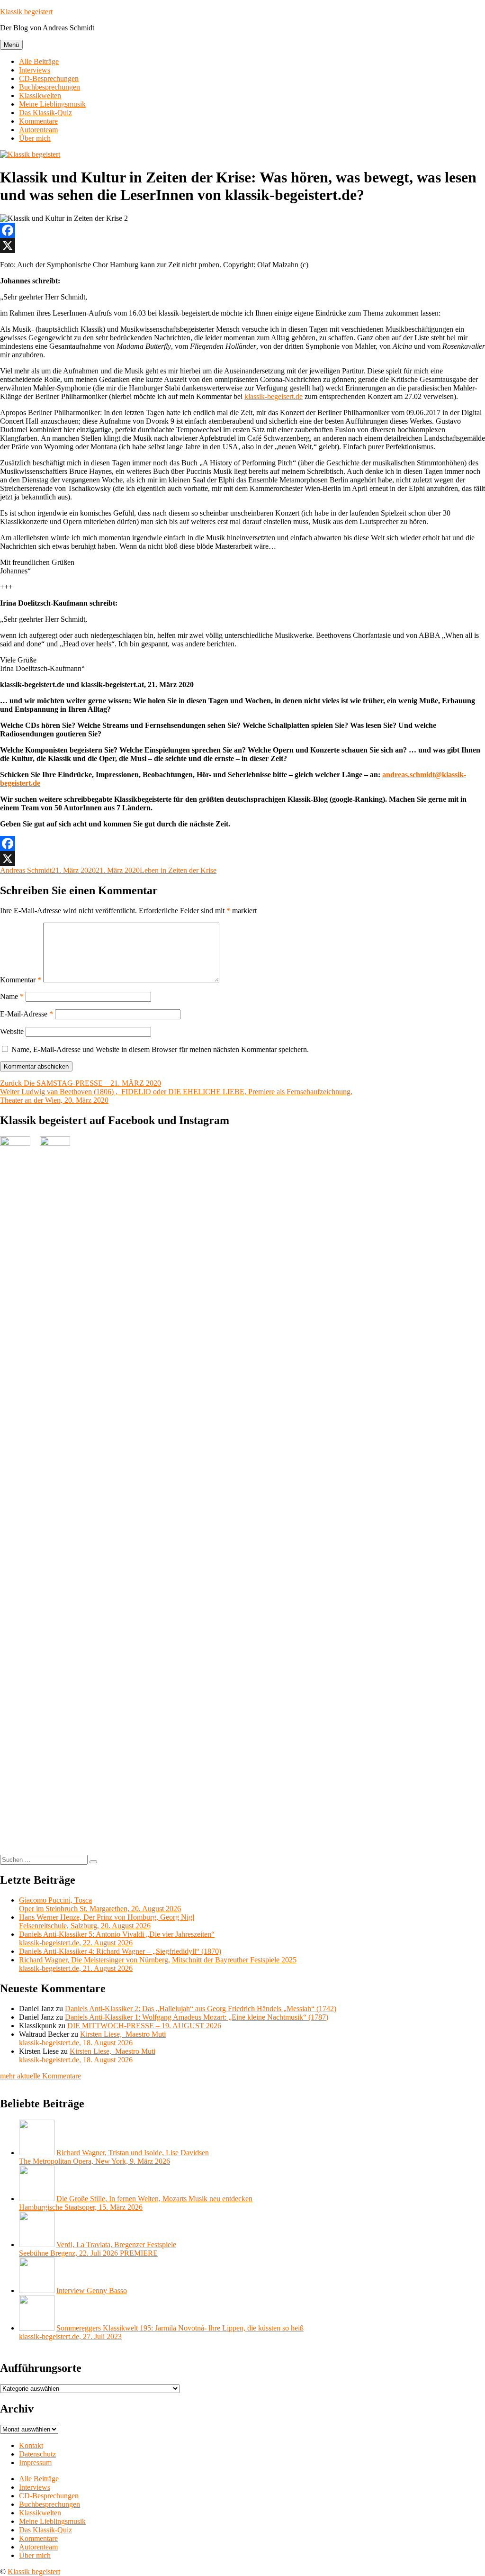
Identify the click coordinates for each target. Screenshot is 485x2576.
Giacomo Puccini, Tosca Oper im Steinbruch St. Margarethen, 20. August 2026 (100, 1904)
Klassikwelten (40, 95)
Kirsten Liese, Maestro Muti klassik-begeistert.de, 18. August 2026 (92, 2038)
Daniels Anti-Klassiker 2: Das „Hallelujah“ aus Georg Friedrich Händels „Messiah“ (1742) (201, 2009)
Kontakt (31, 2445)
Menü (11, 45)
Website (12, 1031)
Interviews (35, 70)
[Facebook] (242, 230)
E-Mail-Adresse (27, 1014)
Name (12, 996)
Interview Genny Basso (92, 2290)
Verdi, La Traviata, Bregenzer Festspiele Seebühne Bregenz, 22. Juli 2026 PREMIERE (98, 2249)
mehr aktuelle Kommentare (40, 2076)
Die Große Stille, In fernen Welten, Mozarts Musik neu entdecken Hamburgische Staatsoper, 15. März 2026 (136, 2203)
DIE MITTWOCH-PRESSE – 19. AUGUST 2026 (144, 2026)
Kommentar (21, 980)
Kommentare (38, 121)
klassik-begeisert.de (274, 396)
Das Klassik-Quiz (45, 113)
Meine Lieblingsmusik (52, 104)
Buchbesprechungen (49, 87)
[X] (242, 245)
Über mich (35, 138)
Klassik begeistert (26, 12)
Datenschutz (37, 2454)
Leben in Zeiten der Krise (178, 870)
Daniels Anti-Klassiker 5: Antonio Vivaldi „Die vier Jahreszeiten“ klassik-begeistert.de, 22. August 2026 (117, 1938)
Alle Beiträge (39, 61)
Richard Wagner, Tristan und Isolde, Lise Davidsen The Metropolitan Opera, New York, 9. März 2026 (114, 2157)
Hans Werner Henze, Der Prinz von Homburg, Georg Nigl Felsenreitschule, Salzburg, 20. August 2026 (107, 1921)
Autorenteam (38, 130)
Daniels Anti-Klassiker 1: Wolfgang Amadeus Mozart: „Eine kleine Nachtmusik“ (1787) (197, 2017)
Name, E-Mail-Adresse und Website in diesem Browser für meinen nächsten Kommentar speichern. (160, 1049)
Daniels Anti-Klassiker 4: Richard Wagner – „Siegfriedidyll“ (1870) (120, 1951)
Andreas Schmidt (26, 870)
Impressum (35, 2463)
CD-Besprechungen (49, 78)
